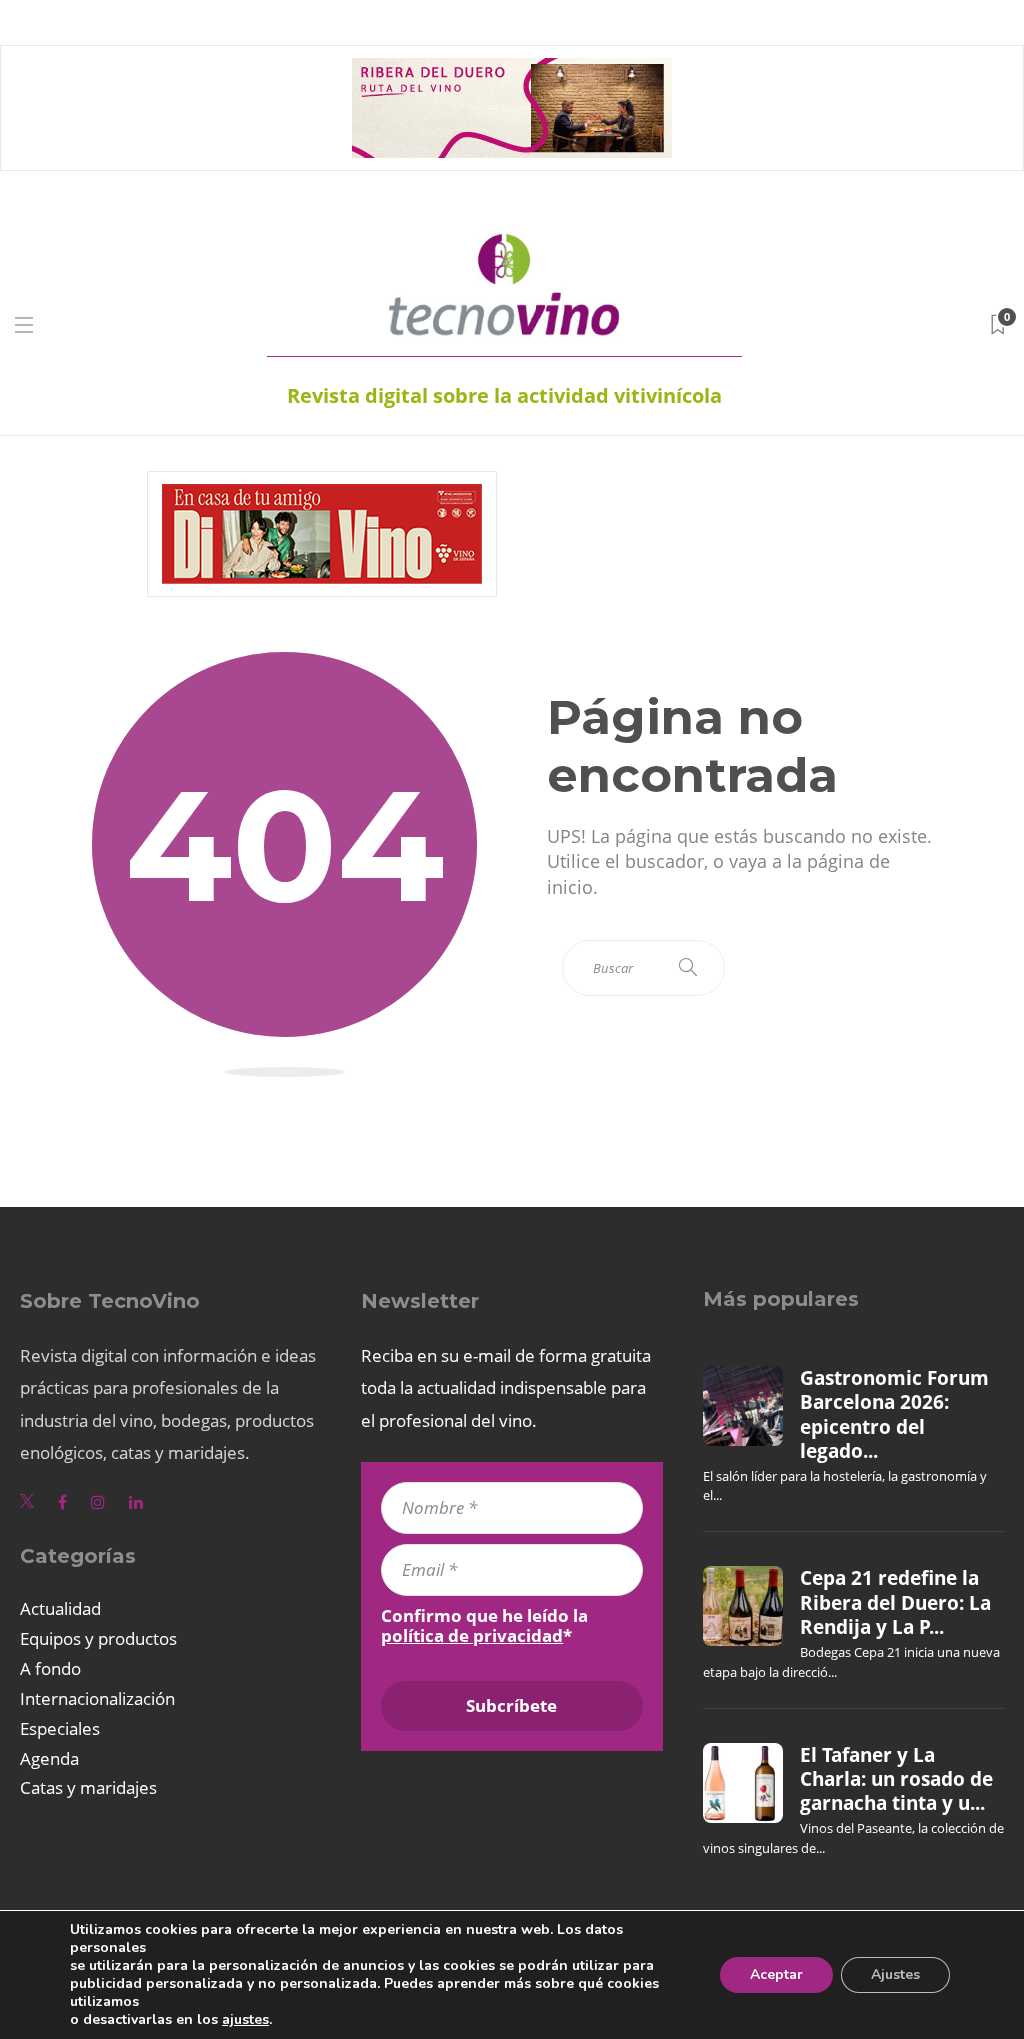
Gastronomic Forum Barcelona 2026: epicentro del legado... (894, 1414)
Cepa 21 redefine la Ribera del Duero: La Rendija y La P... (895, 1602)
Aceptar (776, 1974)
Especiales (60, 1728)
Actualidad (60, 1608)
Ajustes (895, 1974)
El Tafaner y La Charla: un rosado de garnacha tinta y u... (896, 1779)
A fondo (50, 1668)
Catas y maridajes (88, 1787)
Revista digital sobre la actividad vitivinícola (504, 395)
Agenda (49, 1758)
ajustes (245, 2020)
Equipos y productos (98, 1638)
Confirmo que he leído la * (484, 1626)
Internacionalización (97, 1698)
